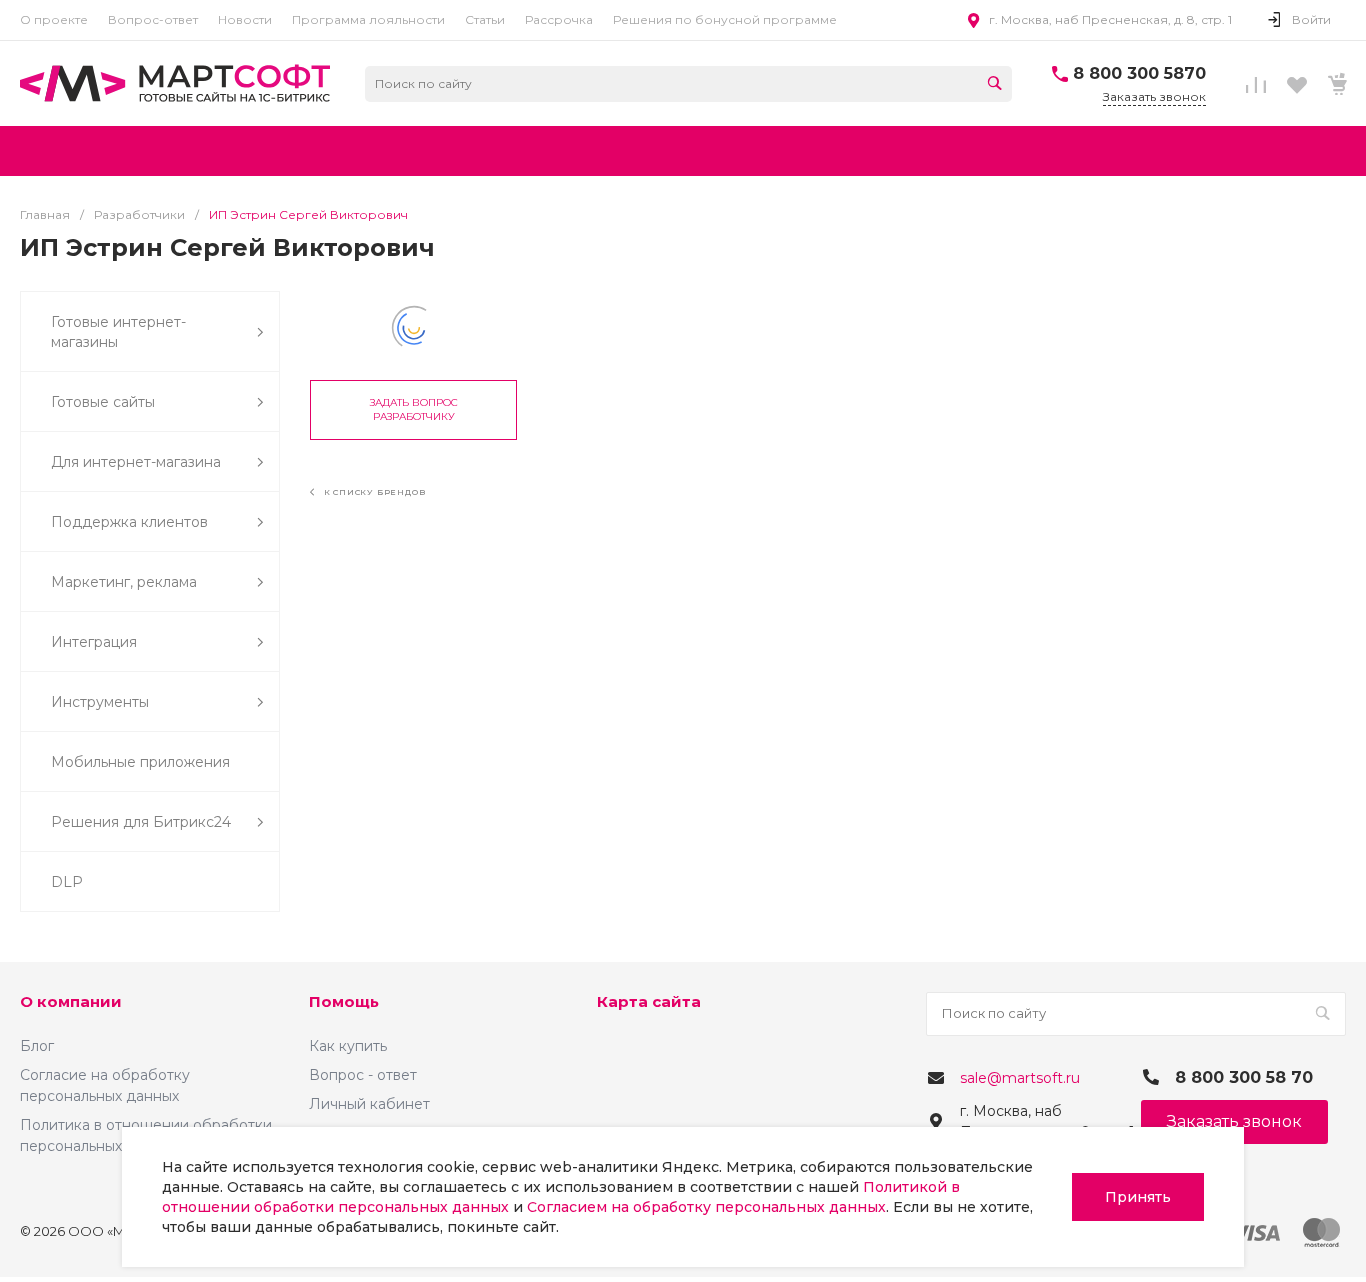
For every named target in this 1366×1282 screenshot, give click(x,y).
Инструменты (100, 702)
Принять (1138, 1197)
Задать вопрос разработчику (414, 409)
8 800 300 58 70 (1244, 1077)
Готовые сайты (103, 402)
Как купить (348, 1046)
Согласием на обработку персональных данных (706, 1207)
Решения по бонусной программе (725, 19)
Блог (37, 1046)
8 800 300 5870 (1139, 73)
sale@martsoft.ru (1020, 1078)
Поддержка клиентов (129, 522)
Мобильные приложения (140, 762)
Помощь (344, 1001)
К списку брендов (373, 492)
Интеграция (94, 642)
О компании (71, 1001)
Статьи (485, 19)
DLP (67, 882)
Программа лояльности (368, 19)
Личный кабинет (369, 1104)
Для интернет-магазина (136, 462)
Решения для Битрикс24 (141, 822)
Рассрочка (559, 19)
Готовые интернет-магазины (118, 332)
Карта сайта (649, 1001)
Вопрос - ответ (363, 1075)
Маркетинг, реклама (124, 582)
